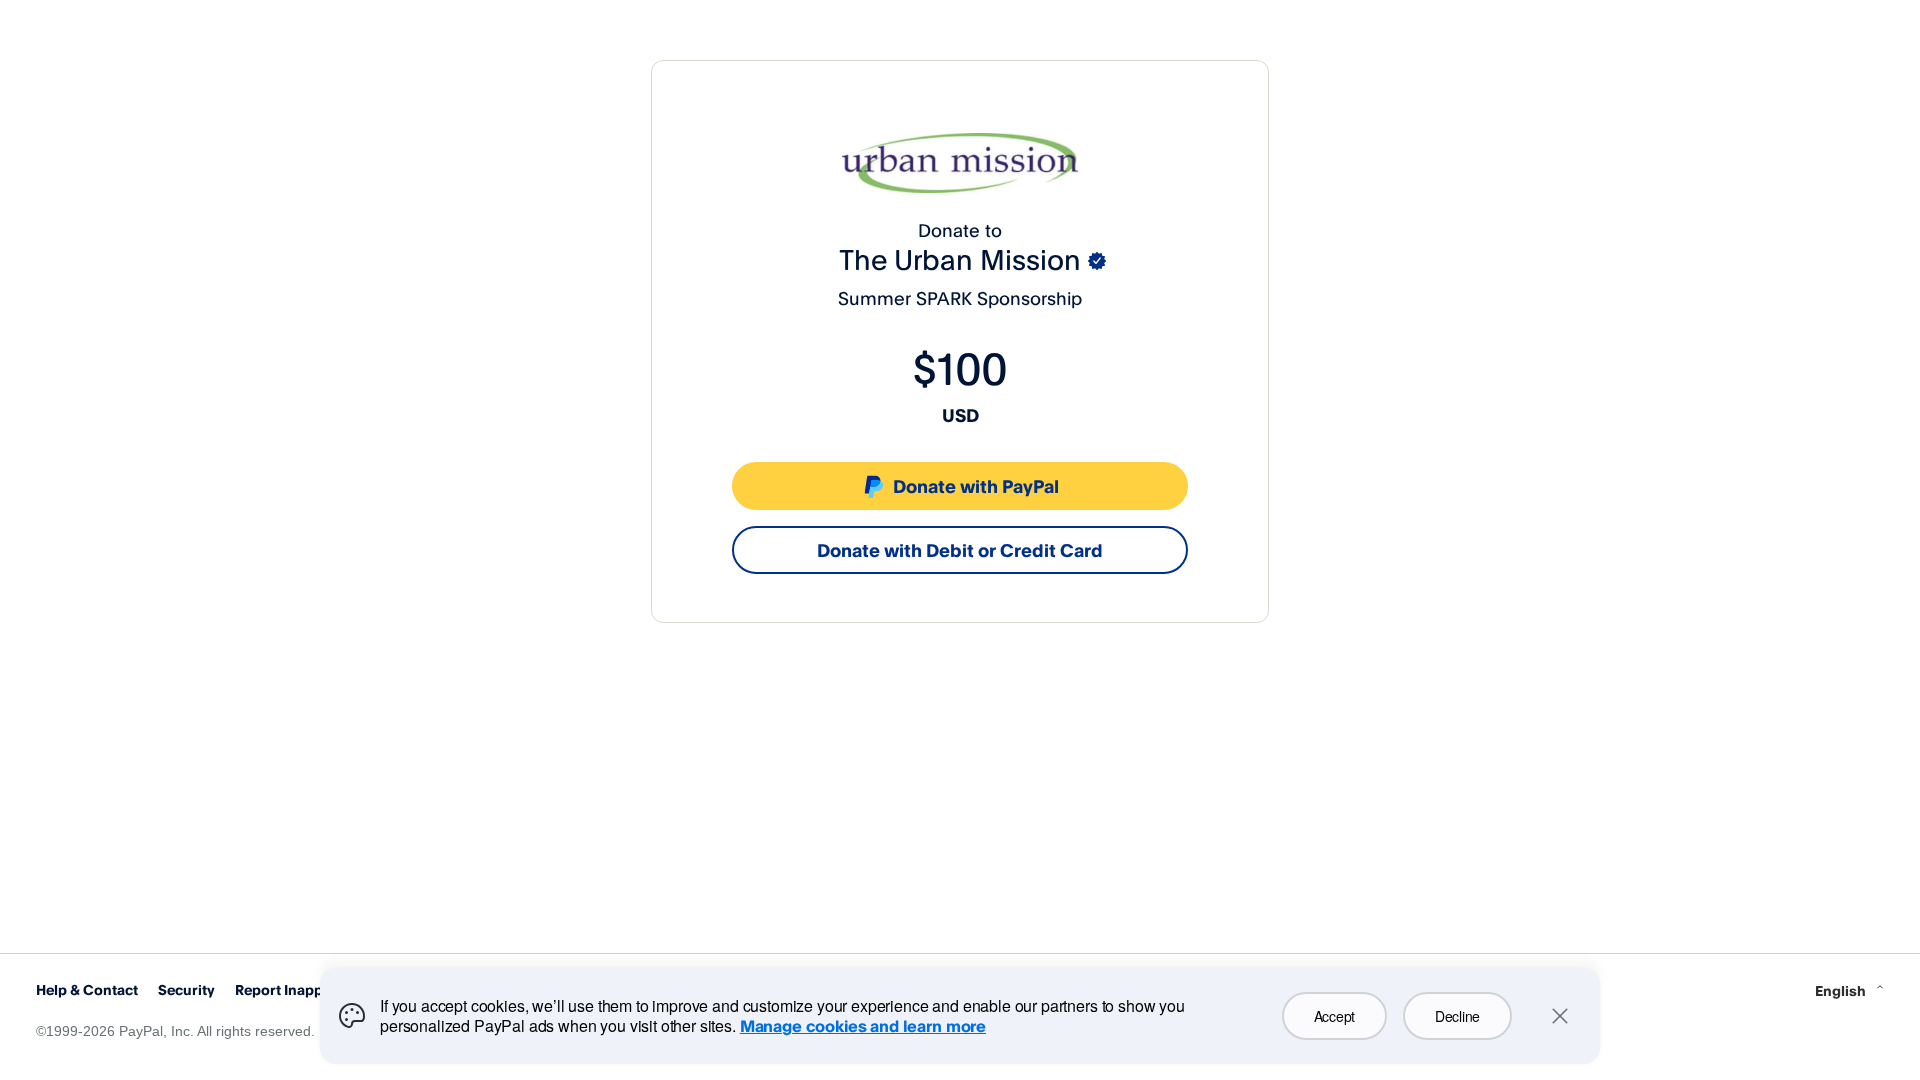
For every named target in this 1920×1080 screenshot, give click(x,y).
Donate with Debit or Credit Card (960, 550)
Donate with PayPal (976, 486)
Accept (1334, 1016)
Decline (1457, 1016)
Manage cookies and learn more (863, 1026)
